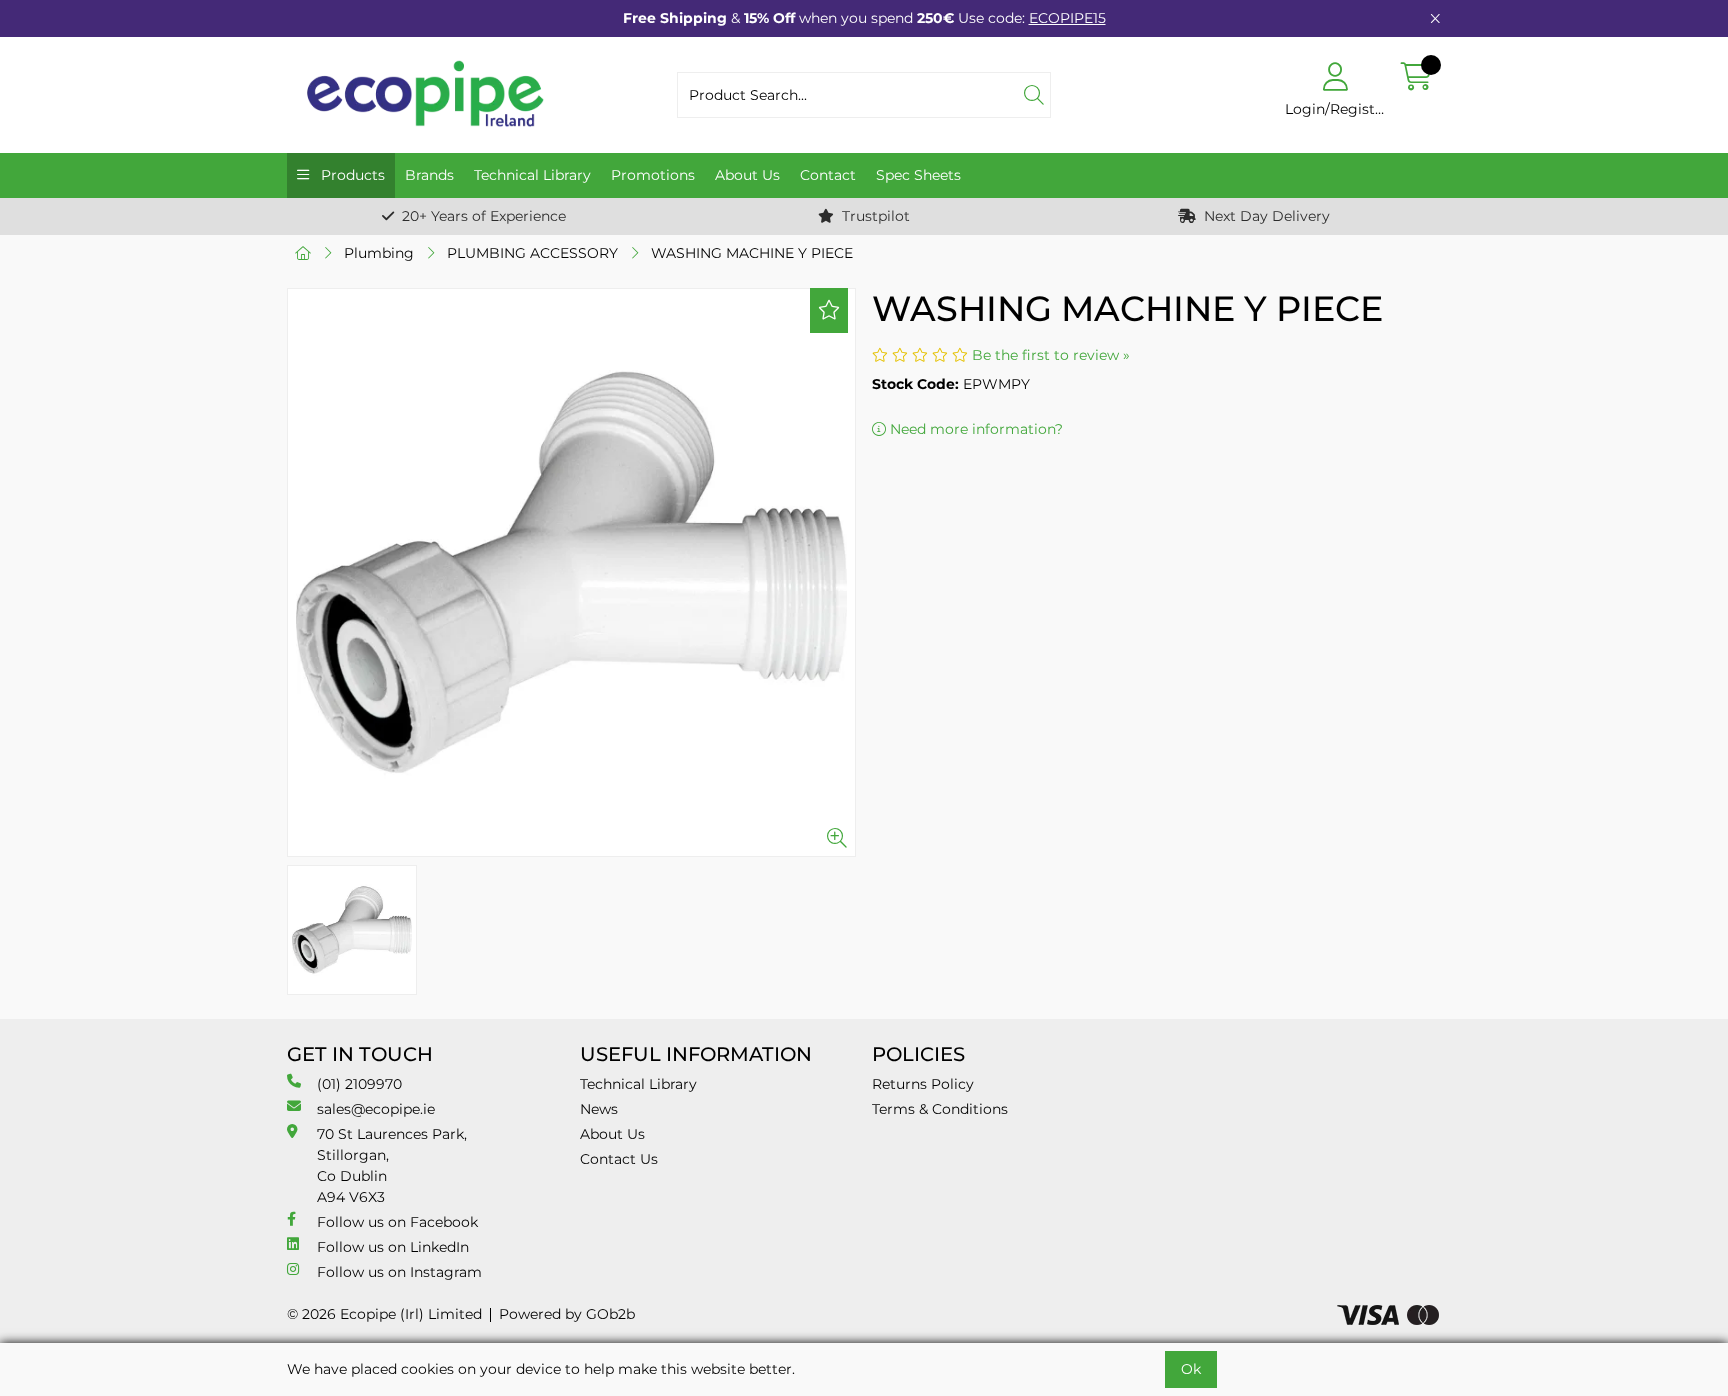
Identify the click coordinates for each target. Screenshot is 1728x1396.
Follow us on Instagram (399, 1272)
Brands (429, 175)
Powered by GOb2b (567, 1314)
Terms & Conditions (940, 1109)
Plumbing (379, 253)
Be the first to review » (1051, 355)
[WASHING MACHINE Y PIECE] (571, 572)
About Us (747, 175)
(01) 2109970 (359, 1084)
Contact (828, 175)
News (599, 1109)
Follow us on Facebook (397, 1222)
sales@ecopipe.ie (376, 1109)
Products (351, 175)
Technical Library (532, 175)
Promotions (653, 175)
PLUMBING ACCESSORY (532, 253)
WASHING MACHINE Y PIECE (752, 253)
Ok (1191, 1369)
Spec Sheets (918, 175)
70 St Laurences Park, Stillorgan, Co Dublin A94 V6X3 (392, 1165)
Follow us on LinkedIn (393, 1247)
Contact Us (619, 1159)
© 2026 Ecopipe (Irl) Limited (384, 1314)
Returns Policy (923, 1084)
